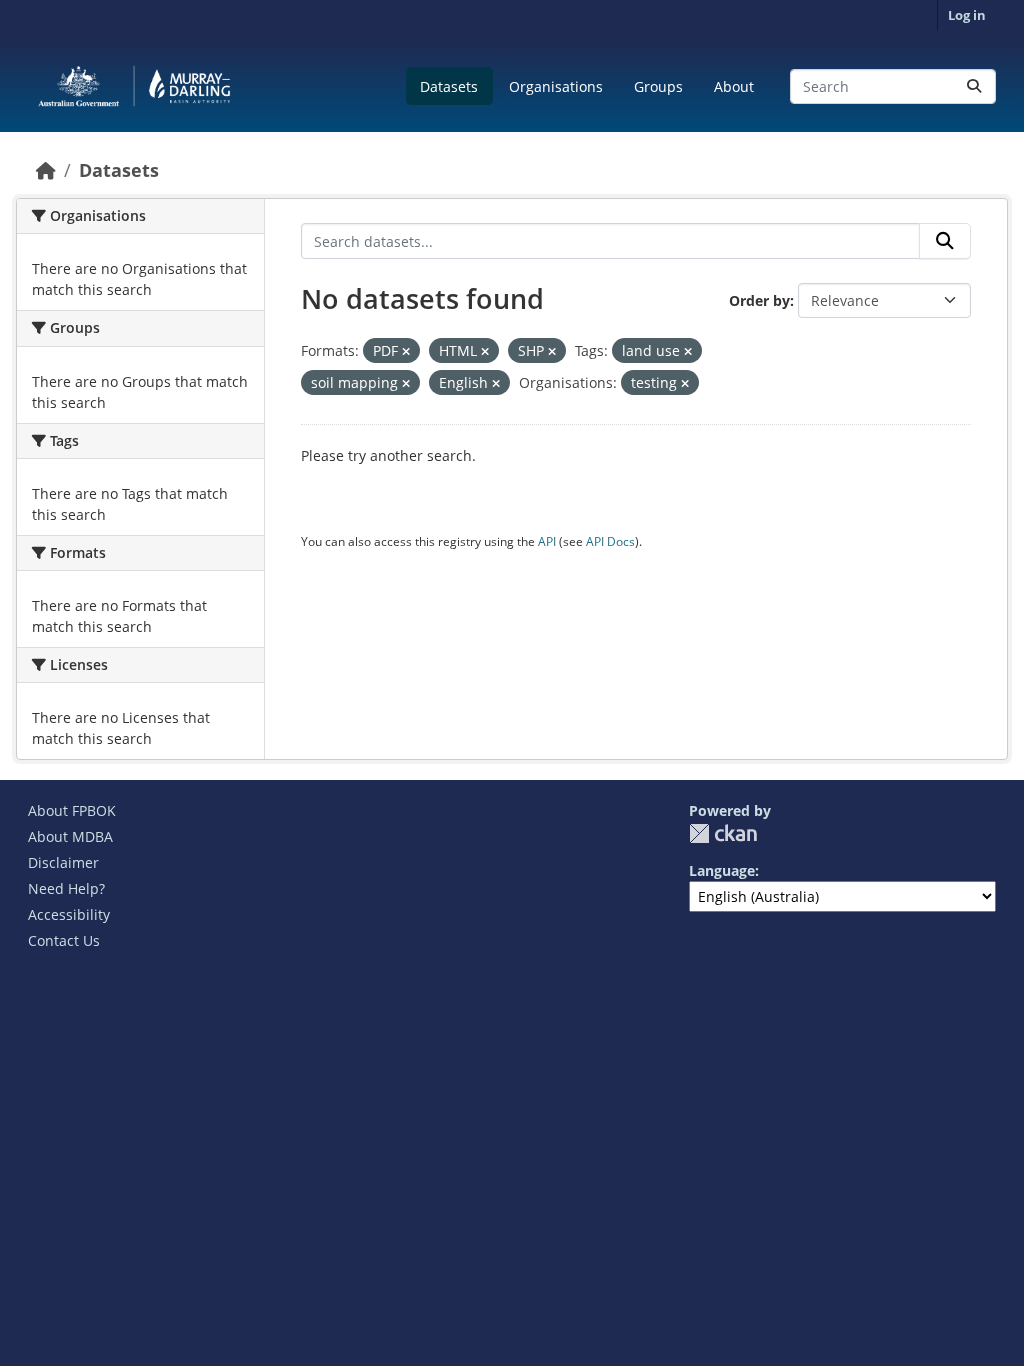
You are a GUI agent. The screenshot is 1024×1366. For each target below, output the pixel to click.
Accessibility (69, 914)
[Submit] (974, 86)
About (734, 86)
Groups (658, 86)
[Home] (46, 170)
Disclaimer (63, 862)
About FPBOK (72, 810)
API (547, 541)
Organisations (556, 86)
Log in (967, 15)
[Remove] (406, 351)
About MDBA (70, 836)
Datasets (449, 86)
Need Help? (66, 888)
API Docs (610, 541)
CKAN (723, 833)
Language (722, 870)
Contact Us (64, 940)
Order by (759, 300)
